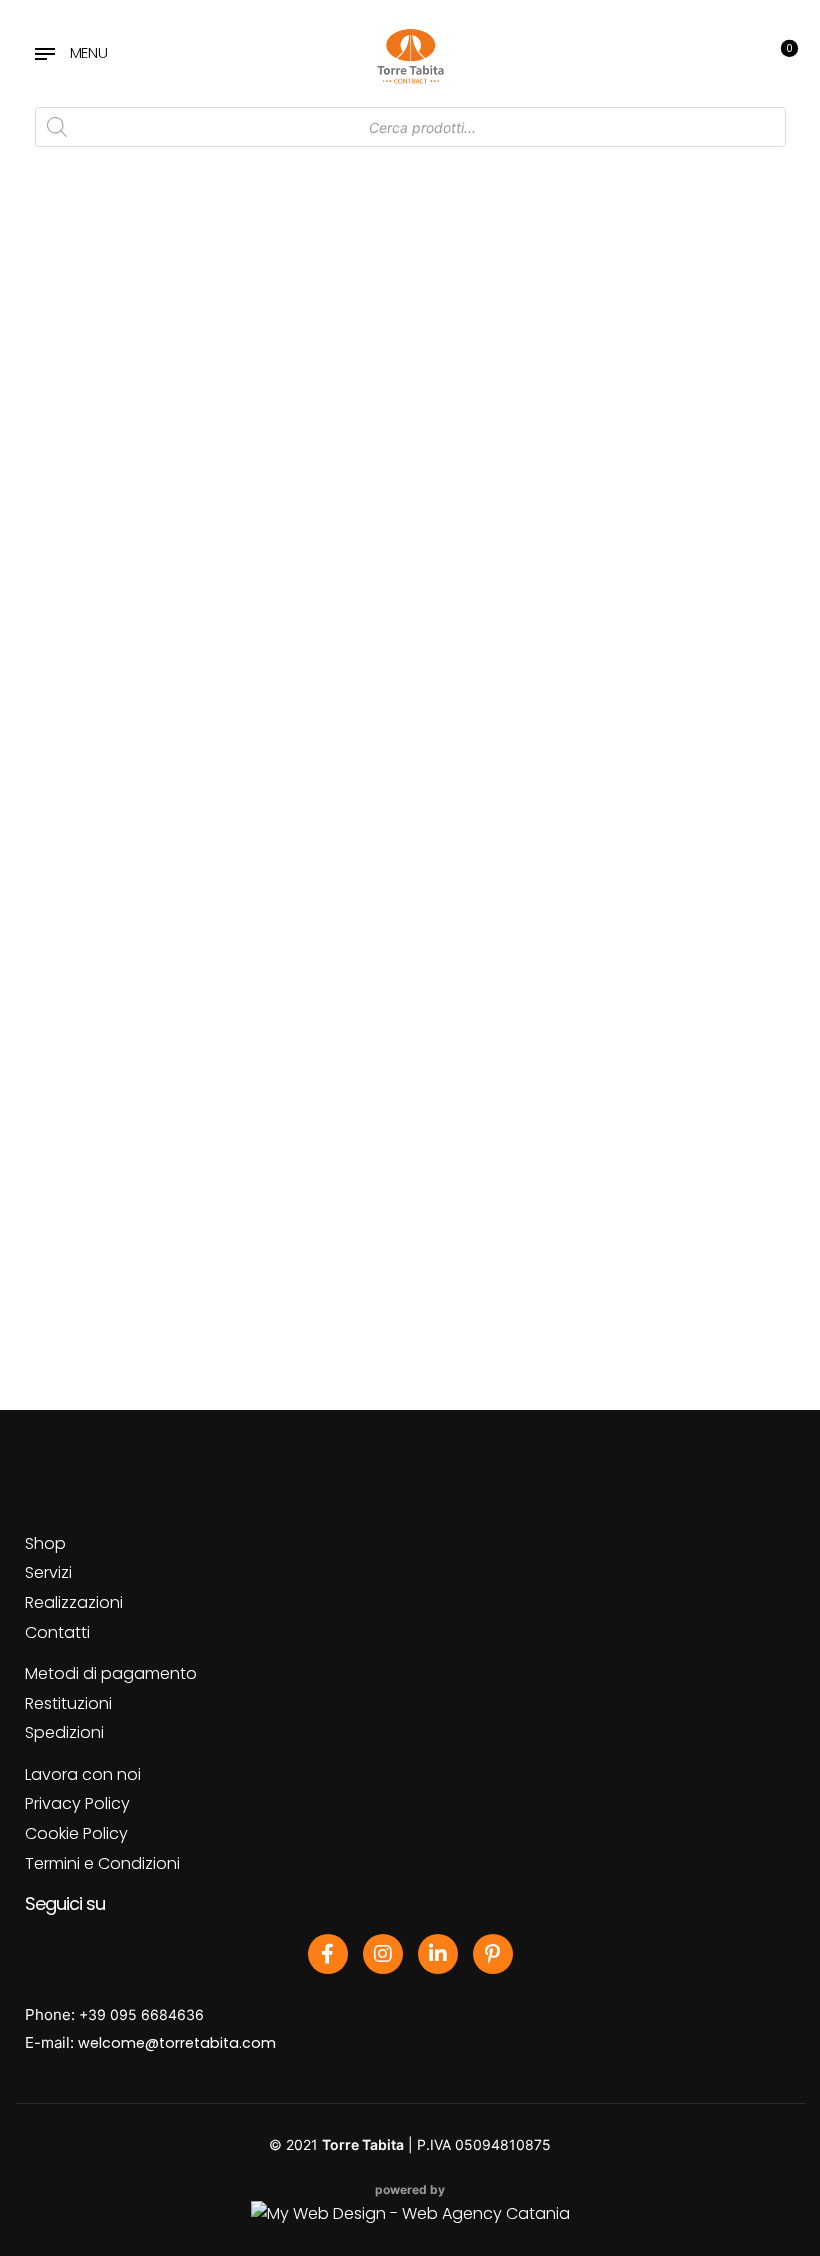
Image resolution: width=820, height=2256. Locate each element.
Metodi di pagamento (111, 1673)
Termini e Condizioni (102, 1863)
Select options (118, 425)
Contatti (57, 1632)
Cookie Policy (76, 1833)
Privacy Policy (77, 1803)
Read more (118, 822)
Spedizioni (64, 1732)
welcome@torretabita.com (177, 2043)
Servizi (48, 1572)
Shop (45, 1543)
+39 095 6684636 (141, 2014)
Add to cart (362, 822)
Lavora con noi (83, 1774)
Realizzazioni (74, 1602)
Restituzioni (68, 1703)
